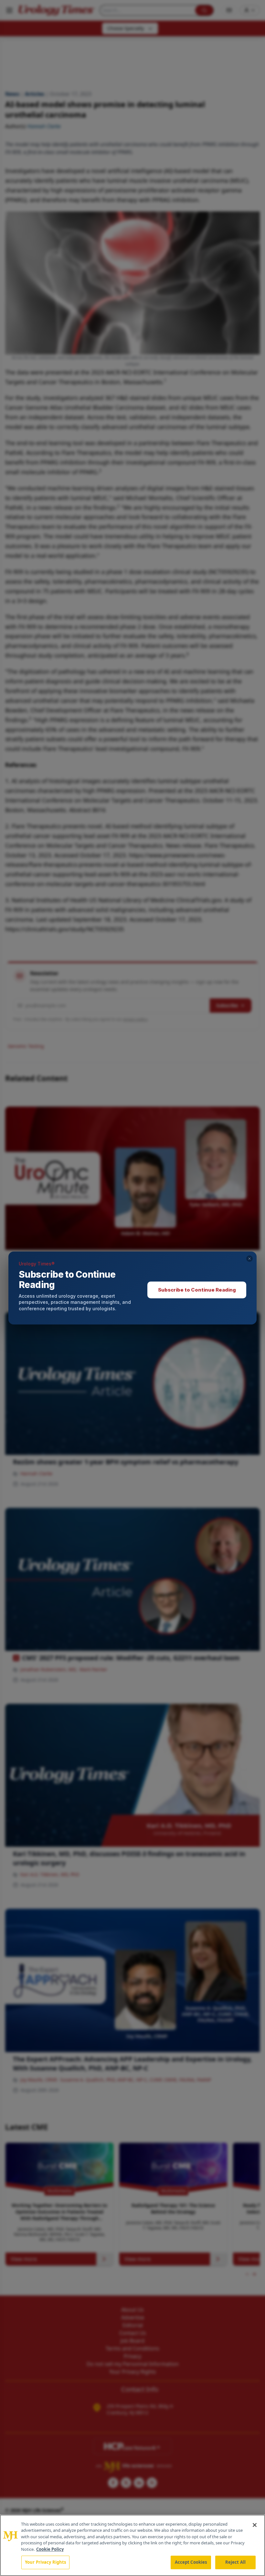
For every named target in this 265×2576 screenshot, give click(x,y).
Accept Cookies (191, 2562)
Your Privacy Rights (45, 2562)
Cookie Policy (50, 2549)
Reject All (235, 2562)
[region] (132, 2545)
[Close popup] (249, 1259)
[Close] (255, 2525)
